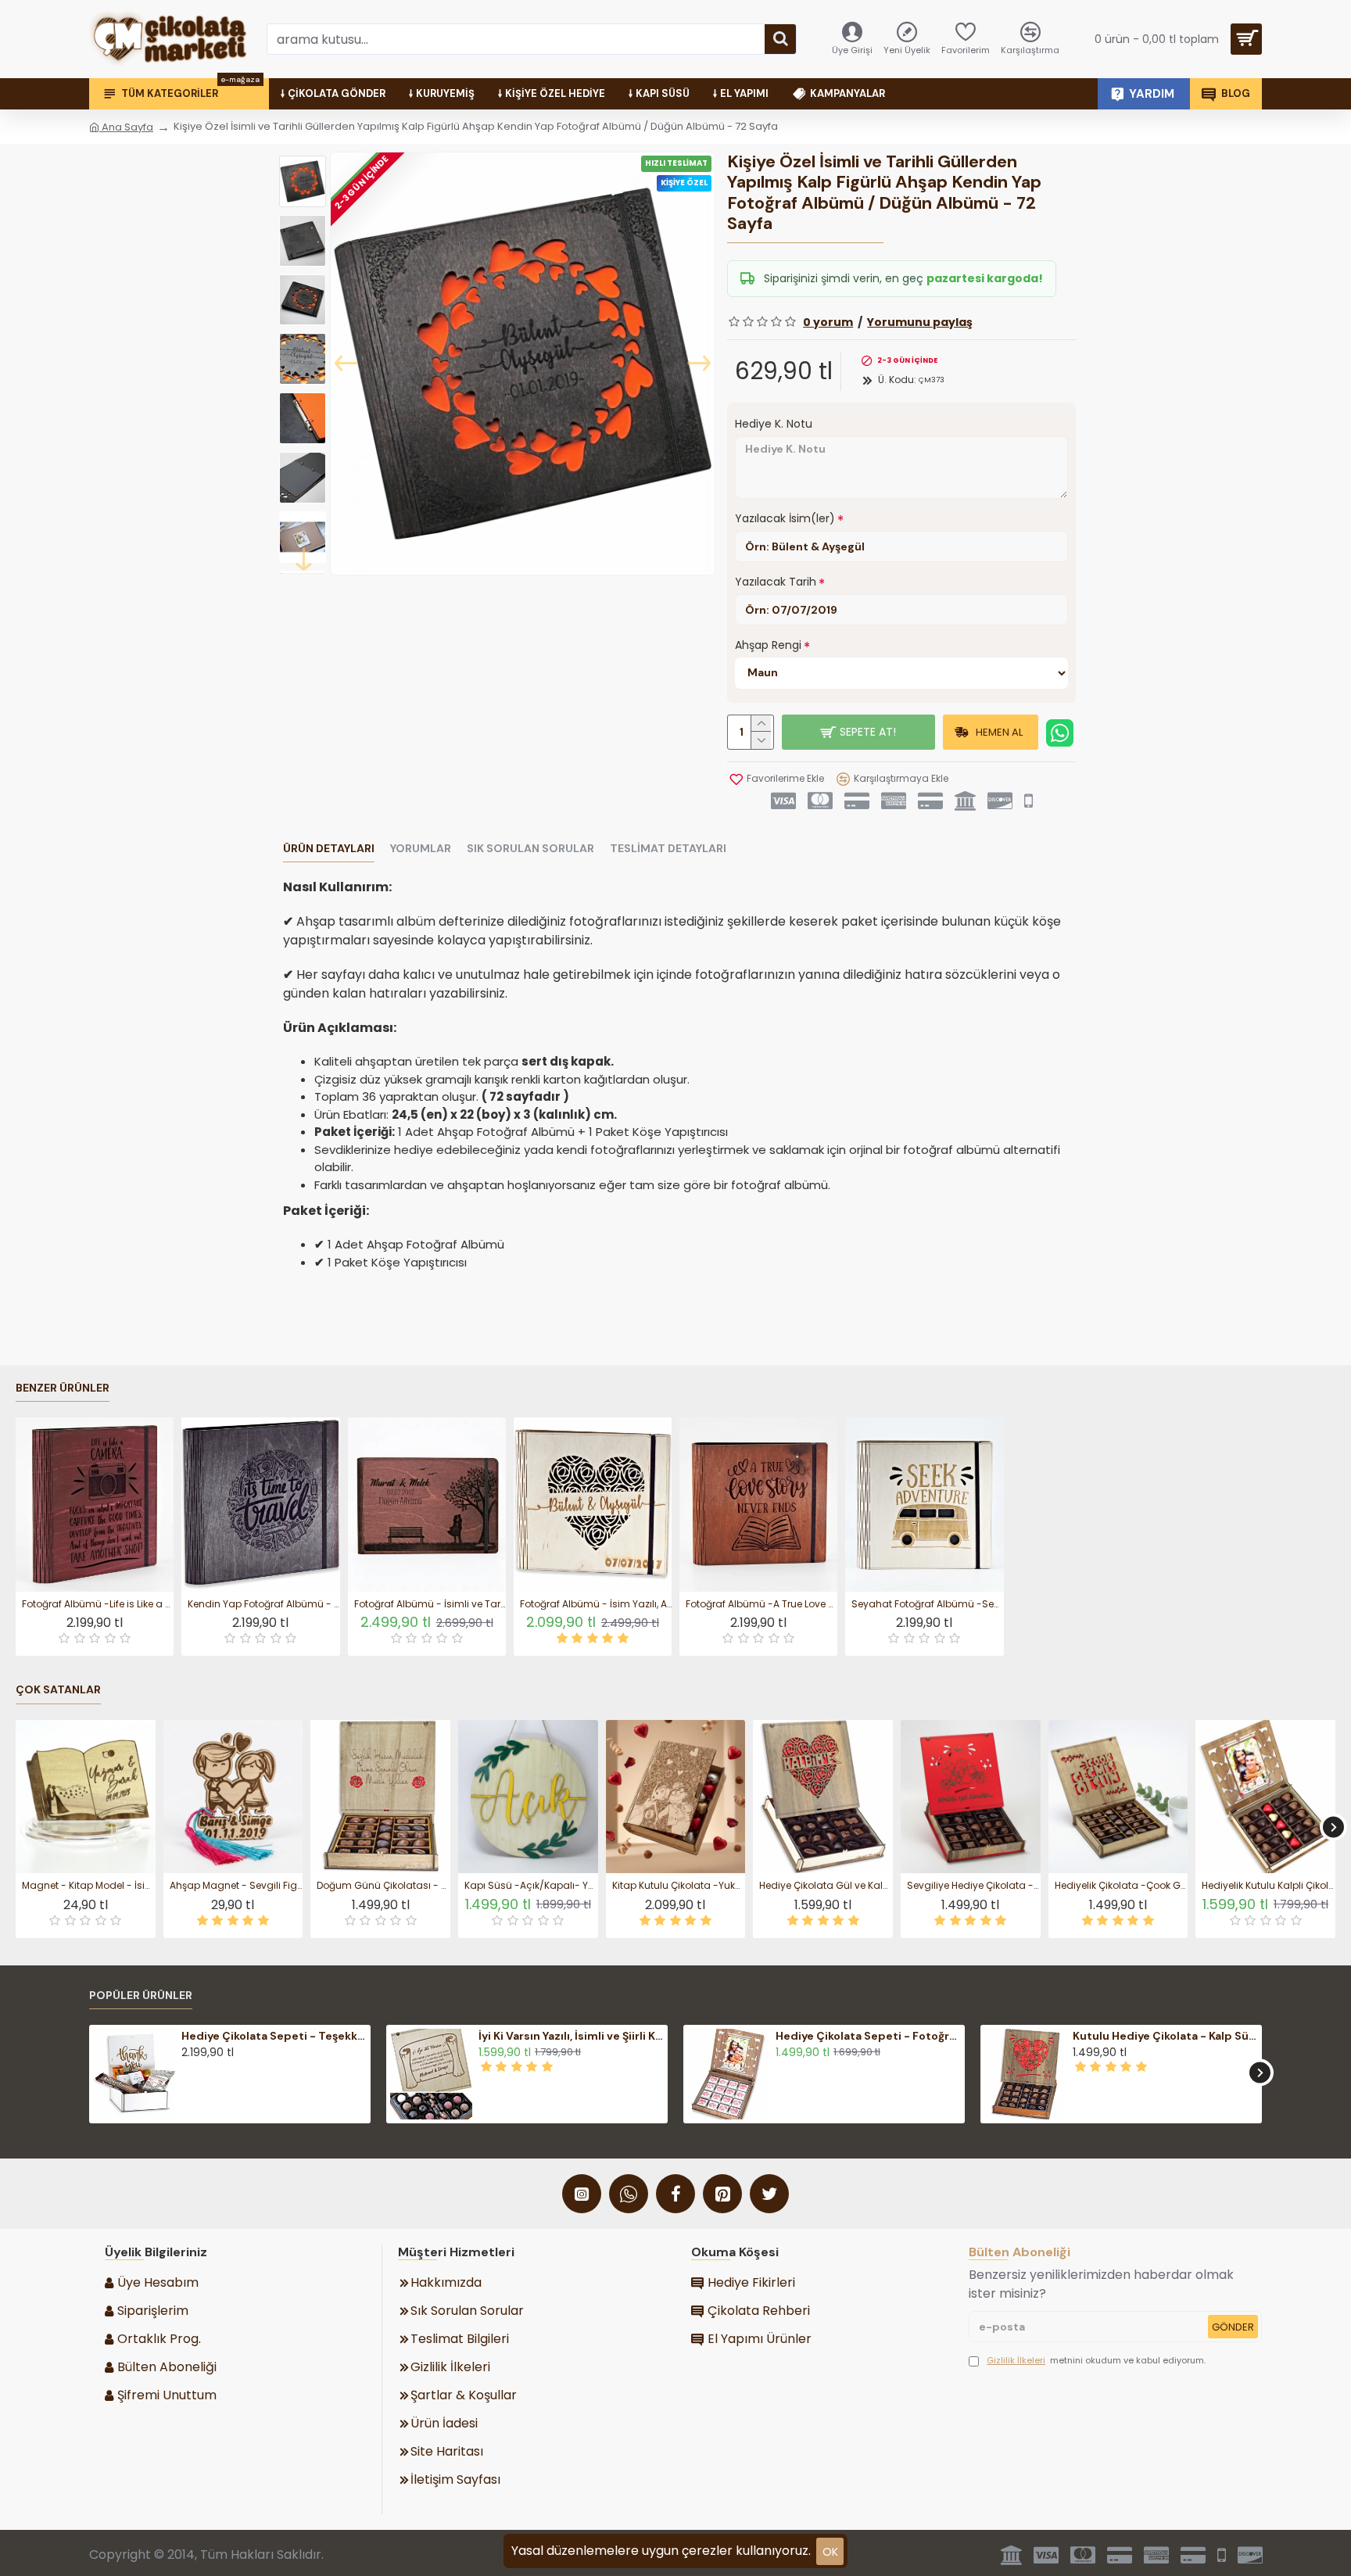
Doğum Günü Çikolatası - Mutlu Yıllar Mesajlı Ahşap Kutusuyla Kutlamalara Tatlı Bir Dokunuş (383, 1886)
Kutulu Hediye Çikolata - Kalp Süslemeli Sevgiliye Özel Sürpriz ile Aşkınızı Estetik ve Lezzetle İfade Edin (1165, 2036)
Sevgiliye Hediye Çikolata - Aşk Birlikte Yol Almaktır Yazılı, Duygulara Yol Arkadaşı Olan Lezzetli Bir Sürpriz (974, 1886)
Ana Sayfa (126, 127)
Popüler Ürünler (141, 1996)
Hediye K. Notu (774, 424)
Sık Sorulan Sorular (530, 849)
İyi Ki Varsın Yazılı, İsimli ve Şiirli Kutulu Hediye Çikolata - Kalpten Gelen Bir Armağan (571, 2036)
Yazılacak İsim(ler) (785, 518)
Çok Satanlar (58, 1690)
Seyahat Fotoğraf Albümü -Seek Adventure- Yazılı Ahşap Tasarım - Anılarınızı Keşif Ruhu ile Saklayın (927, 1604)
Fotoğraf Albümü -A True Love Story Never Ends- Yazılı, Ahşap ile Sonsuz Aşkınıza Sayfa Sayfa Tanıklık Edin (762, 1604)
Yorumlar (421, 849)
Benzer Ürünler (63, 1388)
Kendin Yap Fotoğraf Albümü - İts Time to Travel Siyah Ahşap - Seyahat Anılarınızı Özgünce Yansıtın (263, 1604)
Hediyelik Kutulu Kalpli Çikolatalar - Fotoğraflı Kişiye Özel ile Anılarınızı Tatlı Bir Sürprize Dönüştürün (1269, 1886)
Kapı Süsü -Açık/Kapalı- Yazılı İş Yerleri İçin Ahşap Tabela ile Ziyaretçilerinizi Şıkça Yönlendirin (531, 1886)
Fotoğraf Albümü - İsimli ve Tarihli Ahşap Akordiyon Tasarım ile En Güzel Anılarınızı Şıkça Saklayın (430, 1604)
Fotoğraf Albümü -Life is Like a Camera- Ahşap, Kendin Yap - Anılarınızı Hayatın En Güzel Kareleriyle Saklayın (98, 1604)
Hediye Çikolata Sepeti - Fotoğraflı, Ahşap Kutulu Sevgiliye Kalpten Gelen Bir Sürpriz (868, 2036)
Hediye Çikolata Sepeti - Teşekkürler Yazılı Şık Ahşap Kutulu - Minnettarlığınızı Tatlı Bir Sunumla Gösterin (274, 2036)
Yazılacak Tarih (776, 582)
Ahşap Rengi (768, 645)
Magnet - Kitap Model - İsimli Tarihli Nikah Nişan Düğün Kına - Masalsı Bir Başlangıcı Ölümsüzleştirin (89, 1886)
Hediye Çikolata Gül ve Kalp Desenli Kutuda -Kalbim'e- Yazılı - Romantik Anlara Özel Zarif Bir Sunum (826, 1886)
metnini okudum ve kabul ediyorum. (1096, 2360)
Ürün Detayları (329, 849)
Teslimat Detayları (668, 849)
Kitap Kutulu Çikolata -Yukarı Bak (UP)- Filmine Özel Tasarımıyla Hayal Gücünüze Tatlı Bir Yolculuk (679, 1886)
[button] (346, 364)
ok (830, 2552)
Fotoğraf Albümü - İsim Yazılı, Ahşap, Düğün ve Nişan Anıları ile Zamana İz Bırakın (596, 1604)
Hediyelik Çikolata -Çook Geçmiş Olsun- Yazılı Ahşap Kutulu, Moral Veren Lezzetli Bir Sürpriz (1122, 1886)
